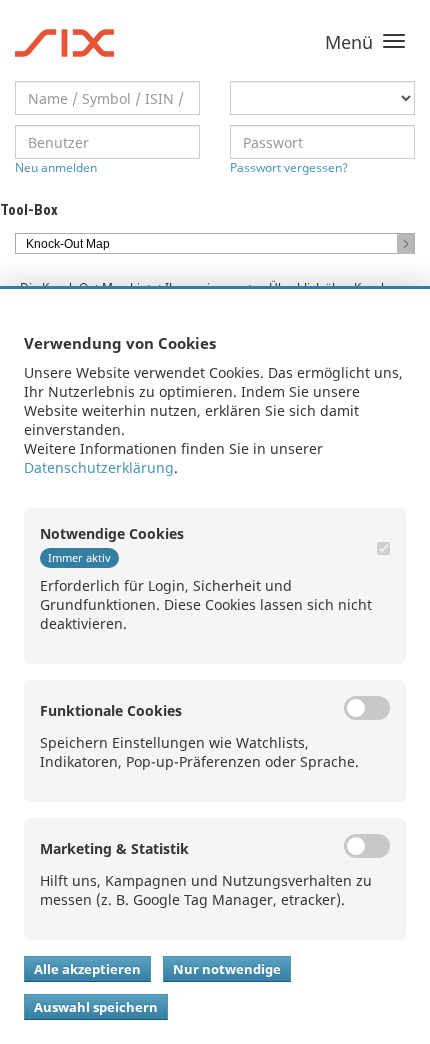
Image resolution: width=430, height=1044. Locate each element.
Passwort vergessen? (289, 167)
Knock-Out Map (68, 244)
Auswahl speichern (96, 1007)
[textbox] (107, 98)
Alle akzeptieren (87, 969)
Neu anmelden (56, 167)
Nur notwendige (227, 969)
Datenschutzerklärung (99, 467)
